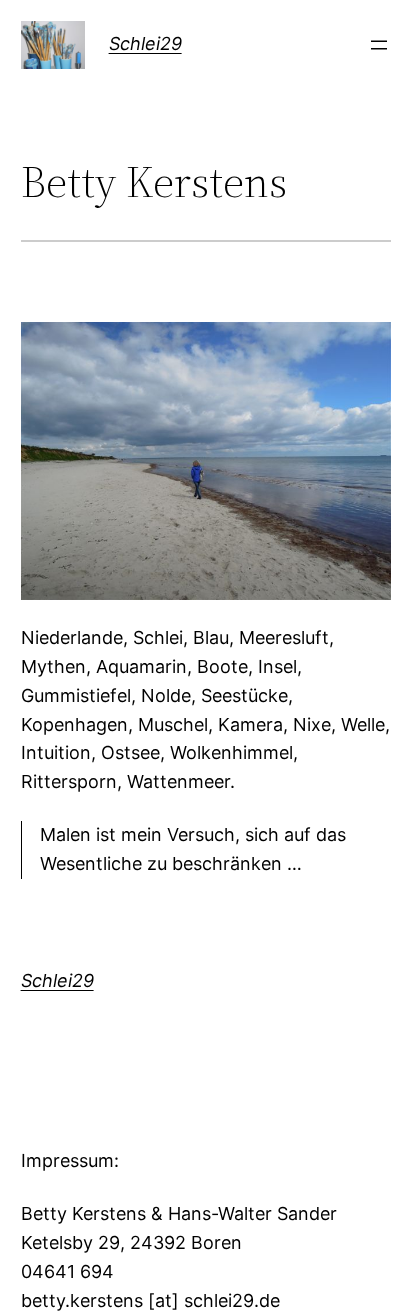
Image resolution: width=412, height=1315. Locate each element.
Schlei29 (145, 43)
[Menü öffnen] (379, 45)
